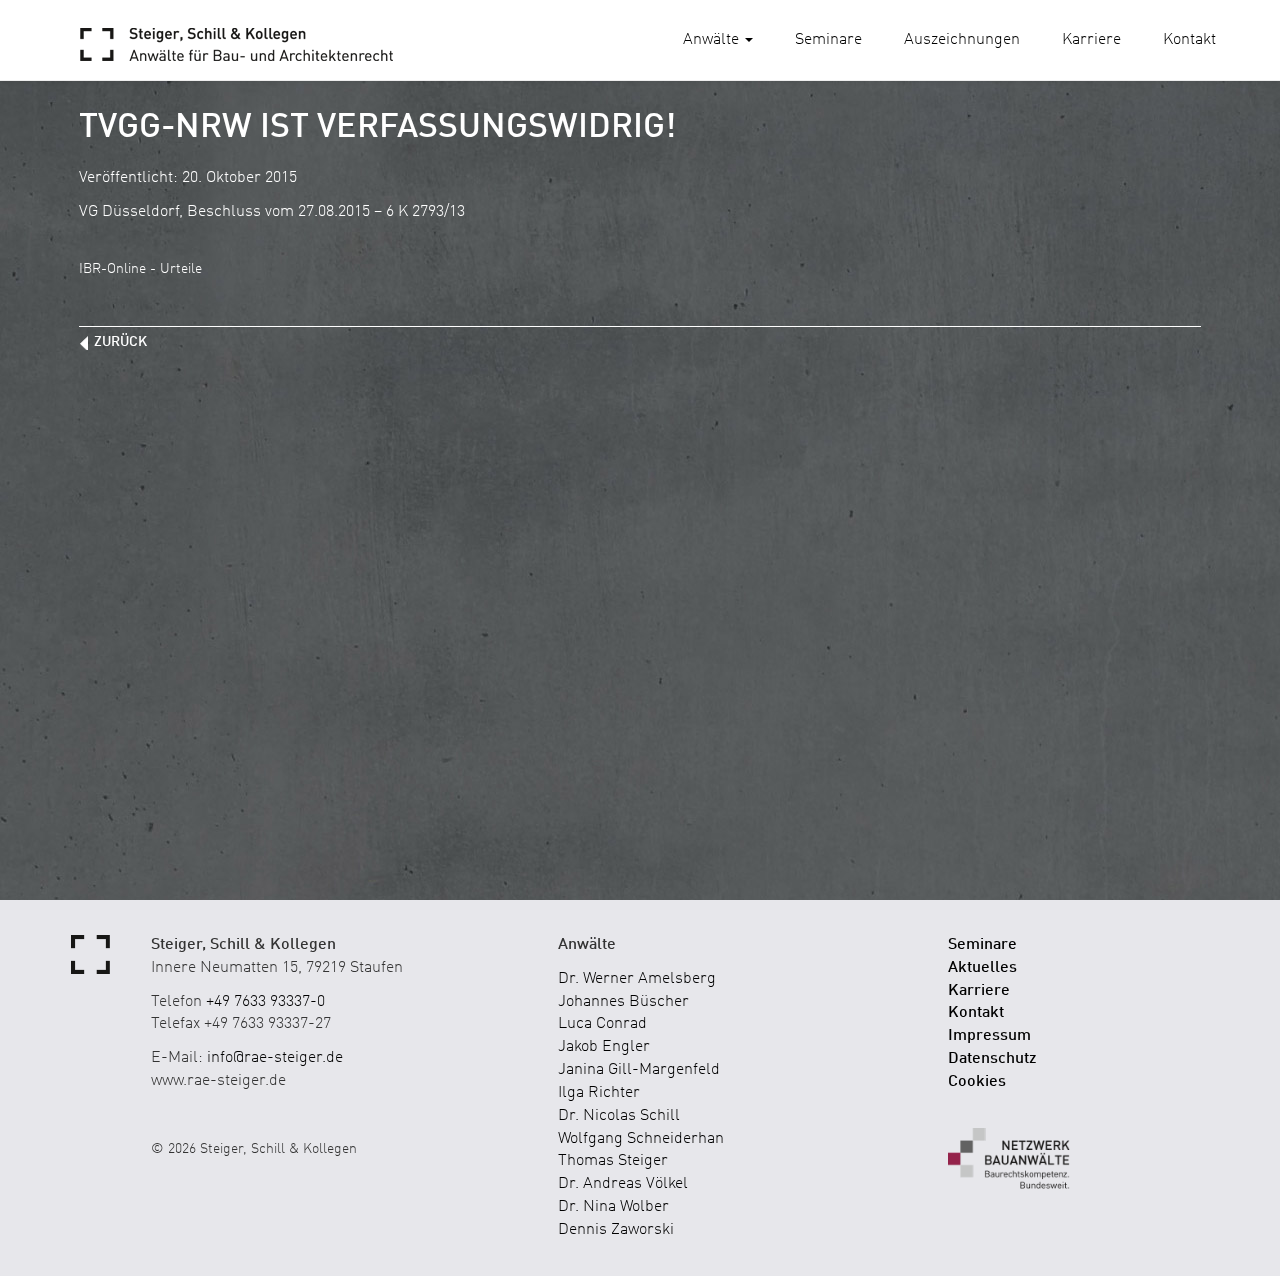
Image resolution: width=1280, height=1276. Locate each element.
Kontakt (1189, 40)
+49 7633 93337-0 (265, 1002)
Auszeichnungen (962, 40)
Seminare (828, 40)
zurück (120, 342)
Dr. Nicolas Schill (619, 1116)
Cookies (977, 1082)
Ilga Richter (599, 1093)
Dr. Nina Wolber (613, 1207)
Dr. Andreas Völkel (623, 1184)
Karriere (1091, 40)
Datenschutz (992, 1059)
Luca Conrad (602, 1024)
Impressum (989, 1036)
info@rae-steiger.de (275, 1058)
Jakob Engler (604, 1047)
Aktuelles (982, 968)
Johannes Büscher (623, 1002)
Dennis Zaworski (616, 1230)
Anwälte (713, 40)
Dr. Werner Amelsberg (637, 979)
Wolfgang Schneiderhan (641, 1139)
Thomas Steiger (613, 1161)
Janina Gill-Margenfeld (639, 1070)
